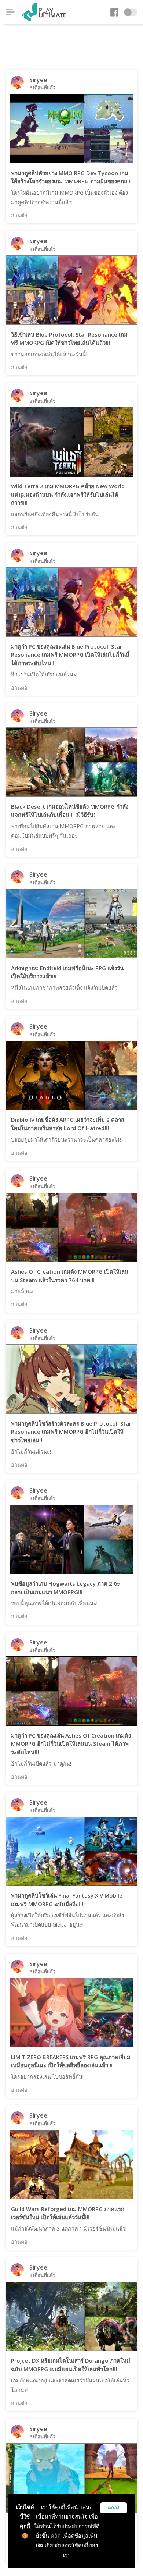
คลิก (56, 2536)
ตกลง (114, 2508)
